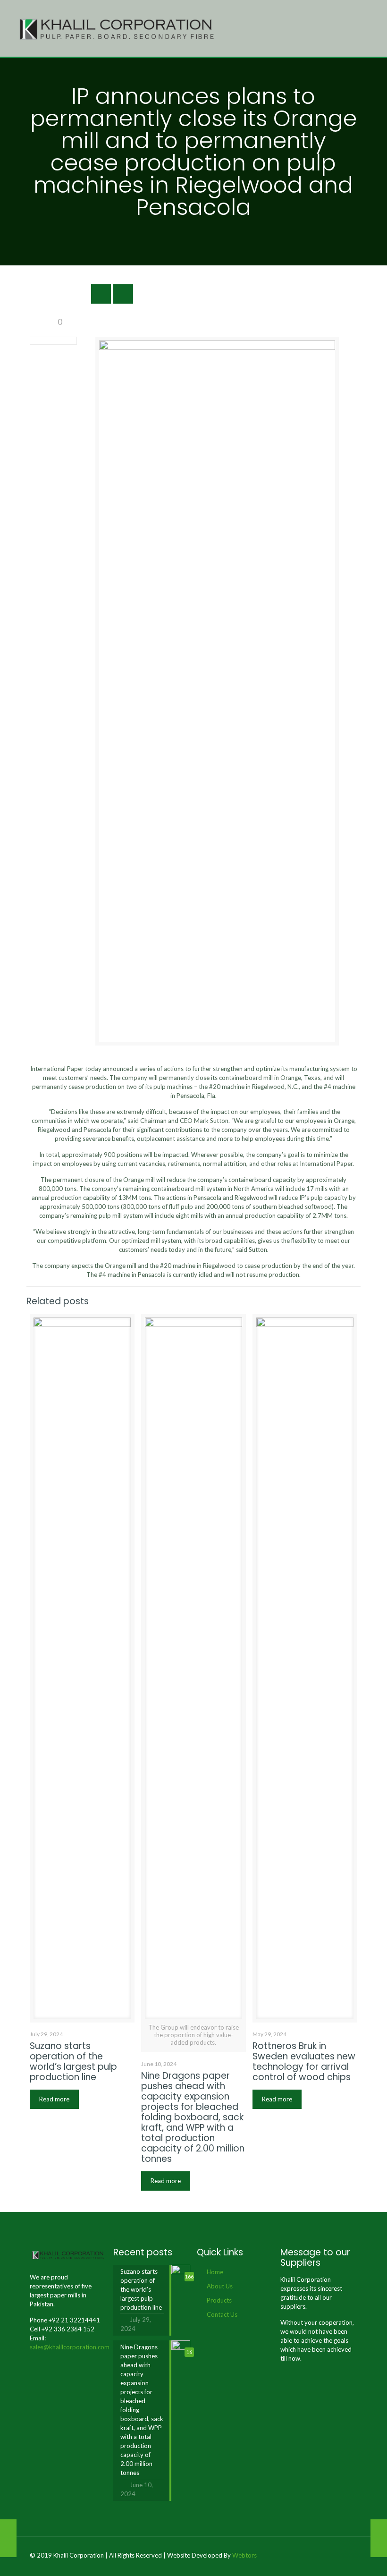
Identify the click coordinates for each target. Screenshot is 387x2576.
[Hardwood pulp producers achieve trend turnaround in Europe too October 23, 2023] (379, 2538)
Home (215, 2272)
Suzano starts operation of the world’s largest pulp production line (73, 2062)
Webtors (244, 2555)
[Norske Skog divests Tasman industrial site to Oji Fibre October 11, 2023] (8, 2538)
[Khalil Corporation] (117, 28)
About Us (220, 2286)
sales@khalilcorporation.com (70, 2347)
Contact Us (222, 2314)
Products (219, 2300)
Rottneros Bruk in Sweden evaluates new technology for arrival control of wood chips (304, 2062)
